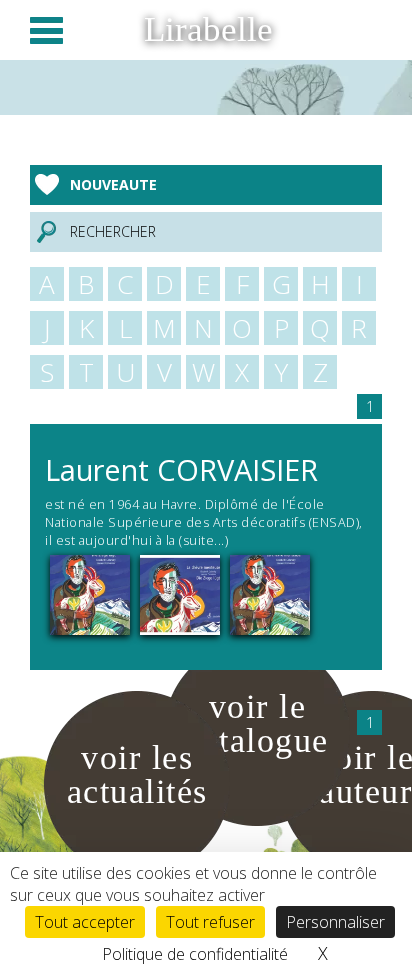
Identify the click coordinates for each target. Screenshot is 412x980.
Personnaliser (335, 922)
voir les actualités (137, 774)
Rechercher (113, 231)
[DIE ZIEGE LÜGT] (90, 593)
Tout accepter (85, 922)
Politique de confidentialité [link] (195, 954)
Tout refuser (210, 922)
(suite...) (202, 540)
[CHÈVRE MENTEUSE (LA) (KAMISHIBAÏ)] (180, 593)
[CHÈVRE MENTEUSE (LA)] (270, 593)
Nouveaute (113, 184)
